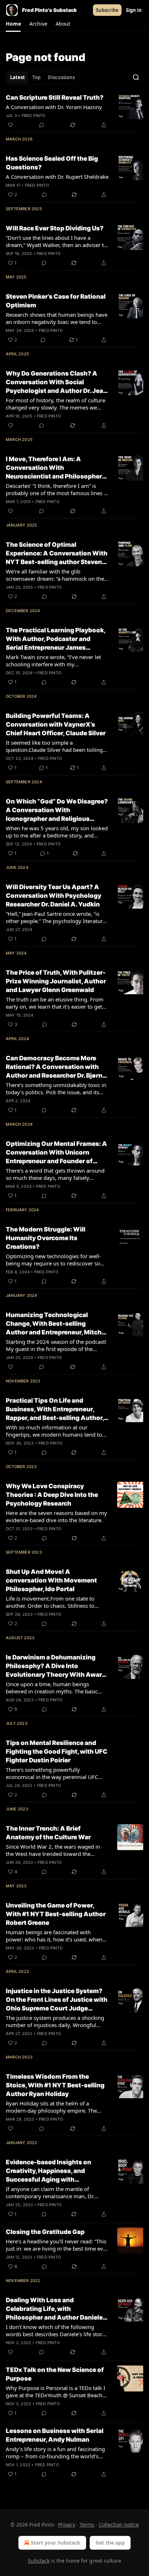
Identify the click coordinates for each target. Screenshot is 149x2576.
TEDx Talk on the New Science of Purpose (55, 2374)
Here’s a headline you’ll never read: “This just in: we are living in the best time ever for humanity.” (57, 2245)
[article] (74, 111)
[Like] (10, 125)
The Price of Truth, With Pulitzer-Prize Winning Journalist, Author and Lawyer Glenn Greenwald (56, 981)
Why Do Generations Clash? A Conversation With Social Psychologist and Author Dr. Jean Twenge (56, 382)
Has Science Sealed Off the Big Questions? (52, 163)
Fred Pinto (34, 116)
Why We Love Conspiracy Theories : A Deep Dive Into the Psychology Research (52, 1495)
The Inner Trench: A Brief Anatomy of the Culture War (48, 1833)
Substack (39, 2561)
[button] (13, 24)
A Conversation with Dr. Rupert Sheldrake (57, 177)
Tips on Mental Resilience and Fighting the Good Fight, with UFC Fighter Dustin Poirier (57, 1752)
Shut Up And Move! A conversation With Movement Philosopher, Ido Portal (51, 1580)
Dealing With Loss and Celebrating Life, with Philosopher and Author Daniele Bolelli (54, 2309)
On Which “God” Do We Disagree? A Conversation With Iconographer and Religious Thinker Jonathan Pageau (57, 810)
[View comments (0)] (42, 125)
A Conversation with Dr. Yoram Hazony (54, 107)
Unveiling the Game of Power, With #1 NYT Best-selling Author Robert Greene (56, 1914)
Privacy (67, 2525)
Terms (87, 2525)
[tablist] (42, 77)
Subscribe (107, 10)
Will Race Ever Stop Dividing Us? (55, 228)
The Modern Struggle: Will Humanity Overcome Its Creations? (46, 1238)
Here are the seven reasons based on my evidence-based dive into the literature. (56, 1516)
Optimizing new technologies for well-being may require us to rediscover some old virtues (57, 1260)
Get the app (110, 2543)
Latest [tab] (18, 77)
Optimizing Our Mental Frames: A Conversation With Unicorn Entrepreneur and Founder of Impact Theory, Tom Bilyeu (56, 1153)
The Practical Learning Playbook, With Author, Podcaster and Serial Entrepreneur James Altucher (56, 639)
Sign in (134, 10)
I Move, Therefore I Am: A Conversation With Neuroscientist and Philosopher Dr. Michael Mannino (54, 468)
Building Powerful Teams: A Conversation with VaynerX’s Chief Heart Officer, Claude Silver (56, 724)
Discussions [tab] (61, 77)
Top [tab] (36, 77)
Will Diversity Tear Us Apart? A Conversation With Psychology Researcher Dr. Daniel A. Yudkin (54, 896)
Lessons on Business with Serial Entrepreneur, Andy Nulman (55, 2435)
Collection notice (119, 2525)
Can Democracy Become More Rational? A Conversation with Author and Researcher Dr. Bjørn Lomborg (54, 1067)
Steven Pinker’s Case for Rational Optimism (56, 301)
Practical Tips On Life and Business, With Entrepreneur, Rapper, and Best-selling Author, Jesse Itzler (55, 1410)
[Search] (136, 77)
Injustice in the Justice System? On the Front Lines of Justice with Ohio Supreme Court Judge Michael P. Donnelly (57, 2000)
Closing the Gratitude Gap (45, 2232)
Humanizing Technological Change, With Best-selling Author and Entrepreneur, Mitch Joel (54, 1324)
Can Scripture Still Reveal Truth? (55, 98)
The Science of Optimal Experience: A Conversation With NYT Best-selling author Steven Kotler (57, 554)
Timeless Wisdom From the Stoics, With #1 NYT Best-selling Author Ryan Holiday (55, 2085)
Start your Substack (56, 2543)
